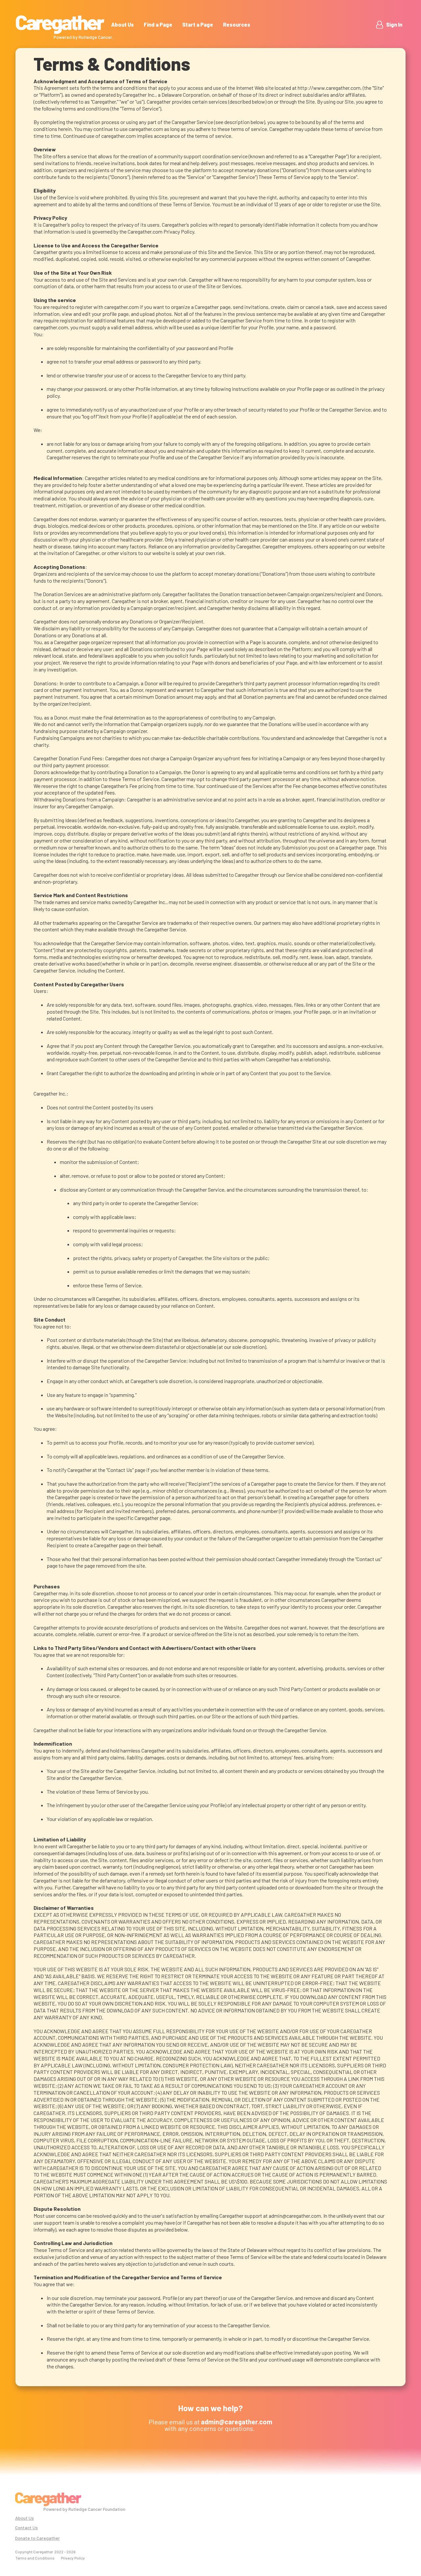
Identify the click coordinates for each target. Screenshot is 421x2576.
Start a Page (198, 25)
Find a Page (158, 25)
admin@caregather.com (295, 2216)
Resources (237, 25)
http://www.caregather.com (329, 88)
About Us (123, 25)
